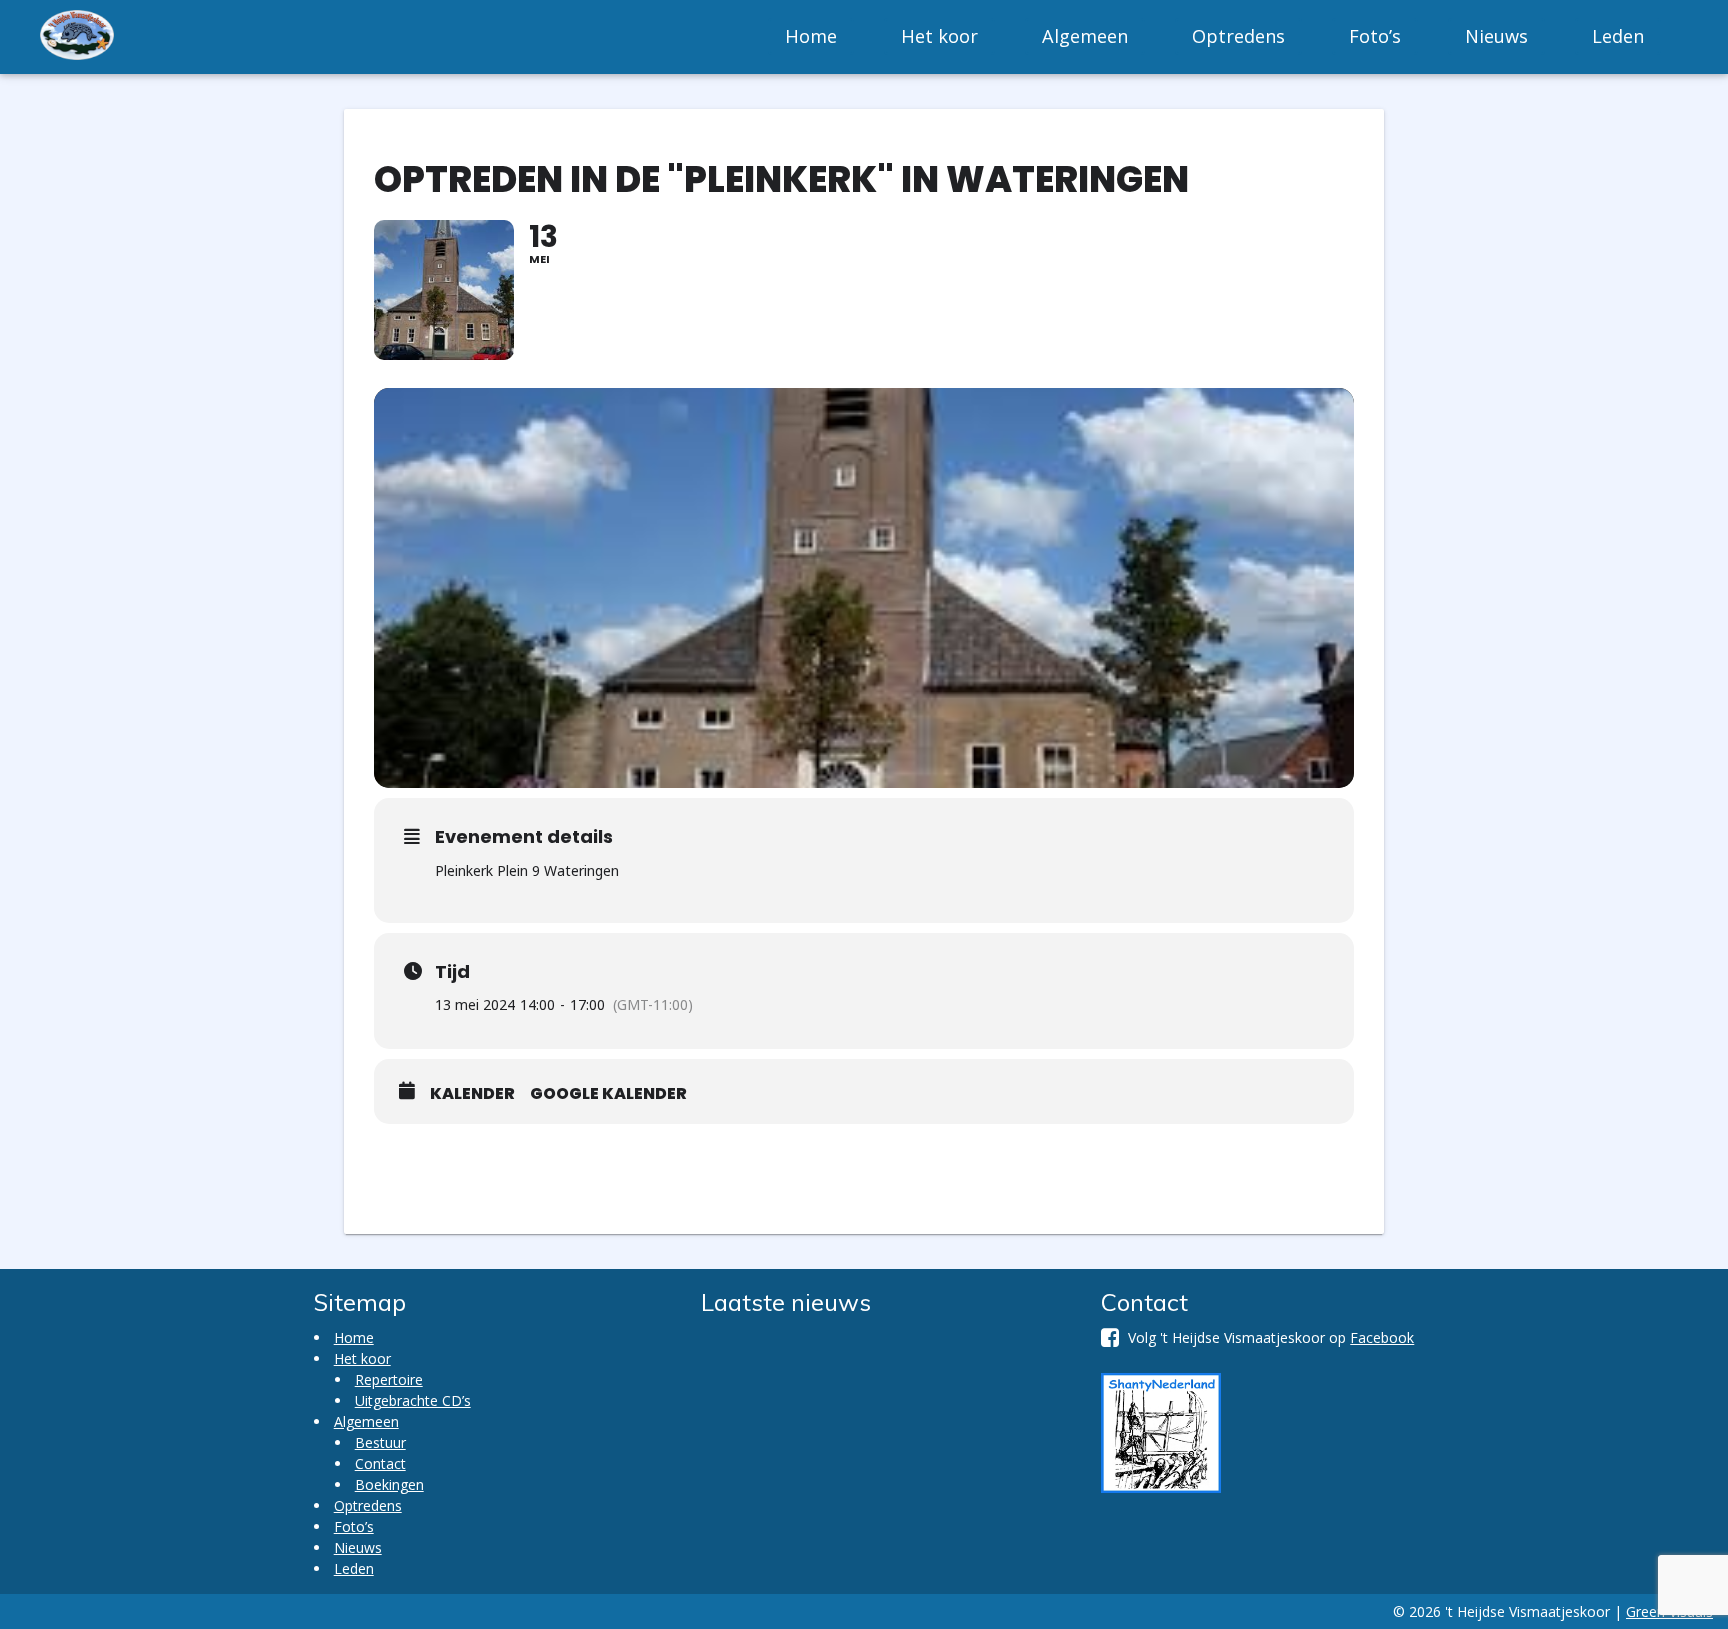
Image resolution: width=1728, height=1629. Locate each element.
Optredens (1238, 36)
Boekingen (389, 1484)
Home (811, 36)
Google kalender (608, 1094)
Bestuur (380, 1442)
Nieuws (1496, 36)
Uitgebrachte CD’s (413, 1400)
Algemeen (1085, 36)
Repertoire (389, 1379)
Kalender (472, 1094)
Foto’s (1375, 36)
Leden (1618, 36)
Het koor (939, 36)
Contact (380, 1463)
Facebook (1382, 1337)
